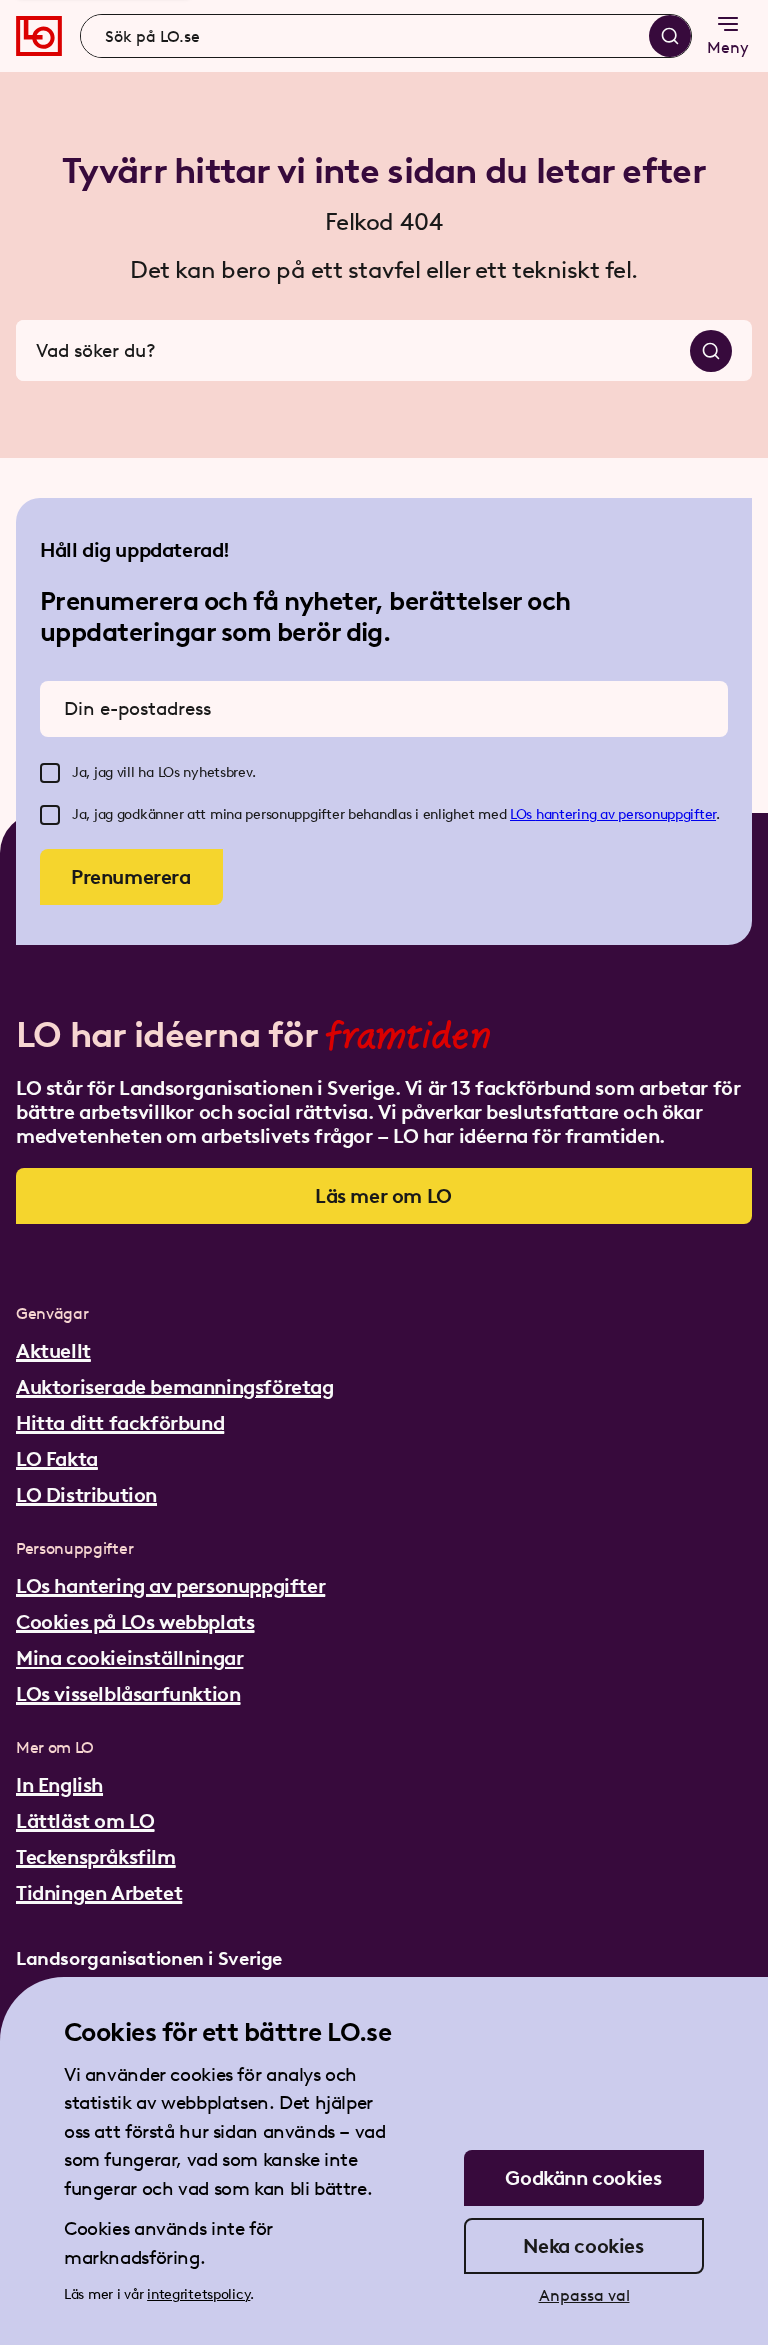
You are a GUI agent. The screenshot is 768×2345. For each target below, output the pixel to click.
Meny (728, 47)
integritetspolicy (198, 2294)
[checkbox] (50, 773)
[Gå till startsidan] (39, 36)
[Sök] (670, 36)
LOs (523, 814)
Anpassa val (584, 2295)
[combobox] (386, 36)
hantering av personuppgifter (626, 814)
